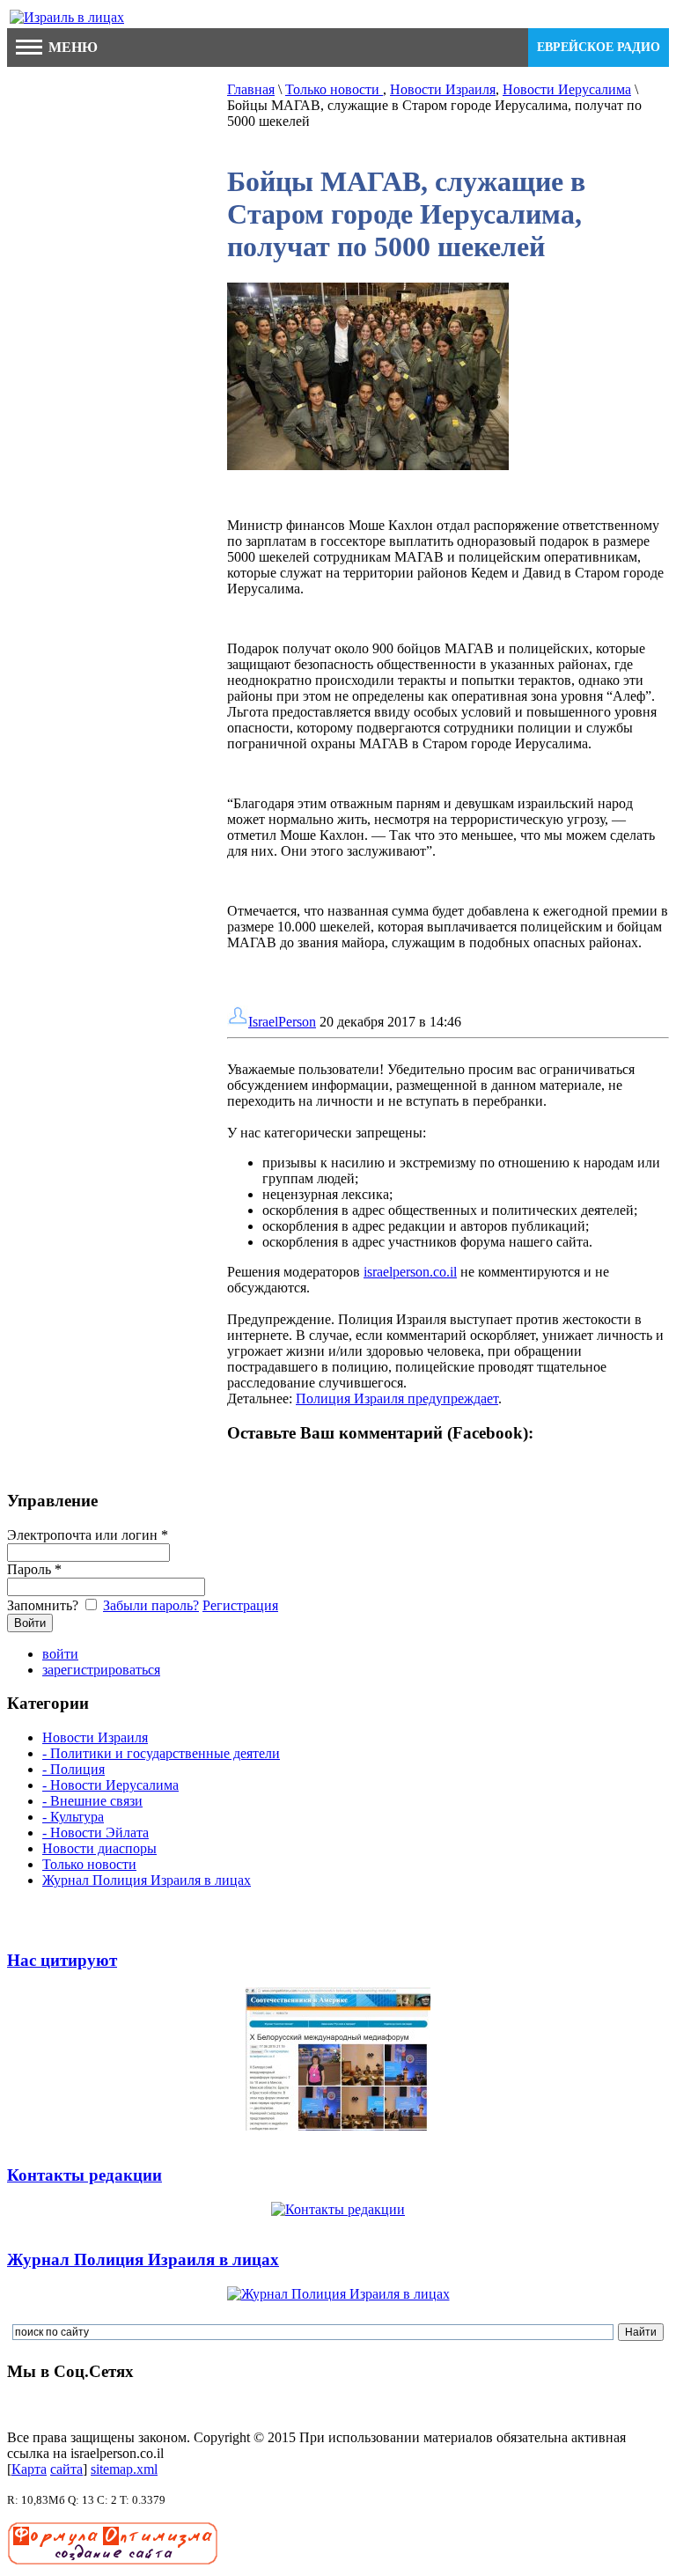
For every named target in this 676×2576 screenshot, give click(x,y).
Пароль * (34, 1569)
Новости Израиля (443, 89)
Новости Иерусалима (567, 89)
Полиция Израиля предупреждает (397, 1398)
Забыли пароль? (151, 1605)
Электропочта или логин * (88, 1535)
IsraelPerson (282, 1022)
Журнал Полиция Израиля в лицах (147, 1880)
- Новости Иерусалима (110, 1785)
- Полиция (73, 1769)
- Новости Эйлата (96, 1833)
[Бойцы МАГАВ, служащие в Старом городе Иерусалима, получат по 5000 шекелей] (368, 465)
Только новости (334, 89)
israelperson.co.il (410, 1272)
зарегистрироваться (101, 1670)
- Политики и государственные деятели (161, 1753)
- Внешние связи (92, 1801)
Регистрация (240, 1605)
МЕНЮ (71, 47)
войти (60, 1654)
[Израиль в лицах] (67, 17)
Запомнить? (44, 1605)
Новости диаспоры (99, 1848)
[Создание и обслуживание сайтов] (113, 2561)
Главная (251, 89)
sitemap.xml (124, 2469)
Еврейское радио (599, 47)
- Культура (73, 1817)
